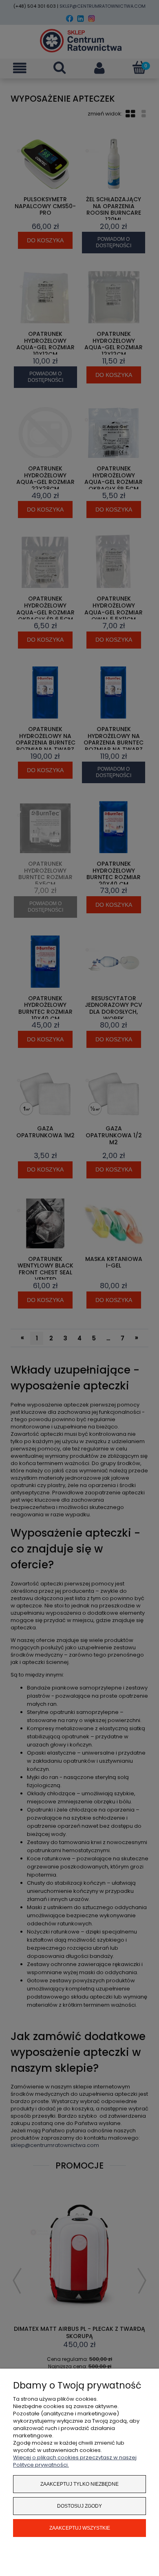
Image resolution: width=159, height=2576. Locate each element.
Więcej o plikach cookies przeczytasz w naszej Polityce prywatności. (75, 2461)
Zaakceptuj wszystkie (80, 2528)
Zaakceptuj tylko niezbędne (79, 2484)
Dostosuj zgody (79, 2506)
